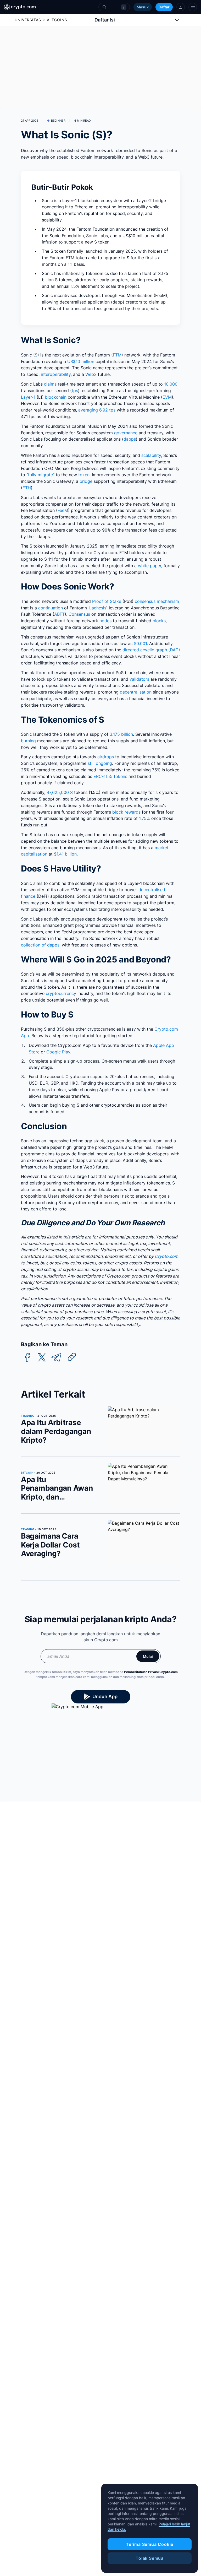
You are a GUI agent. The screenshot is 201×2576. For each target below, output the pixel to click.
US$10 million (81, 361)
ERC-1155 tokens (110, 776)
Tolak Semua (150, 2558)
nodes (105, 621)
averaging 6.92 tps (97, 410)
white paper (150, 566)
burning (28, 741)
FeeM (63, 510)
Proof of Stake (107, 601)
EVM (167, 397)
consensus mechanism (157, 601)
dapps (130, 439)
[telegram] (56, 1358)
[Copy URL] (72, 1357)
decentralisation (136, 692)
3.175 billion (121, 734)
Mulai (148, 1656)
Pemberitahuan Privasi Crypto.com (151, 1672)
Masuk (143, 7)
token (84, 475)
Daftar (164, 7)
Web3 (91, 374)
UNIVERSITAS (28, 20)
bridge (86, 481)
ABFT (59, 614)
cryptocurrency (61, 993)
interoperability (56, 374)
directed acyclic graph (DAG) (151, 650)
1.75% (144, 818)
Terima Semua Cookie (150, 2544)
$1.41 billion (65, 854)
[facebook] (27, 1358)
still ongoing (100, 763)
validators (139, 679)
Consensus (79, 614)
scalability (151, 455)
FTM (117, 355)
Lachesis (98, 608)
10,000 (171, 384)
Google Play (58, 1052)
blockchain (56, 397)
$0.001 (140, 643)
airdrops (106, 757)
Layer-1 (28, 397)
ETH (27, 488)
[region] (150, 2528)
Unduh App (105, 1696)
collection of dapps (40, 945)
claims (50, 384)
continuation (51, 608)
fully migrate (40, 475)
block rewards (126, 812)
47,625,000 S (60, 792)
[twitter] (42, 1358)
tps (75, 391)
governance (126, 433)
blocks (159, 621)
